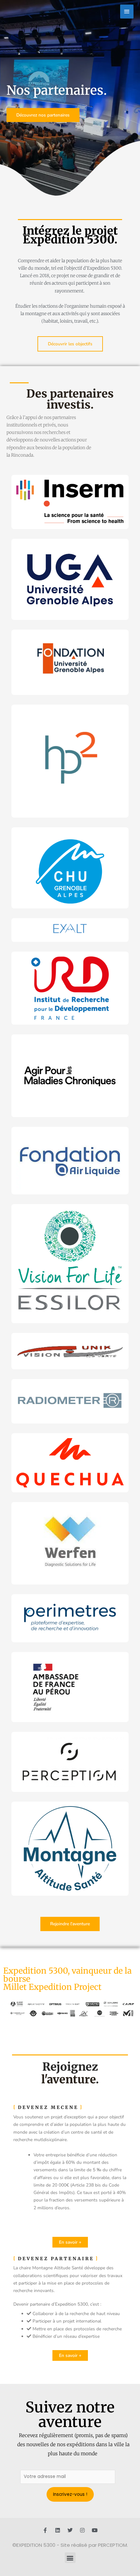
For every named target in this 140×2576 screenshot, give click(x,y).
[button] (70, 2558)
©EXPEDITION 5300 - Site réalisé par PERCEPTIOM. (70, 2545)
